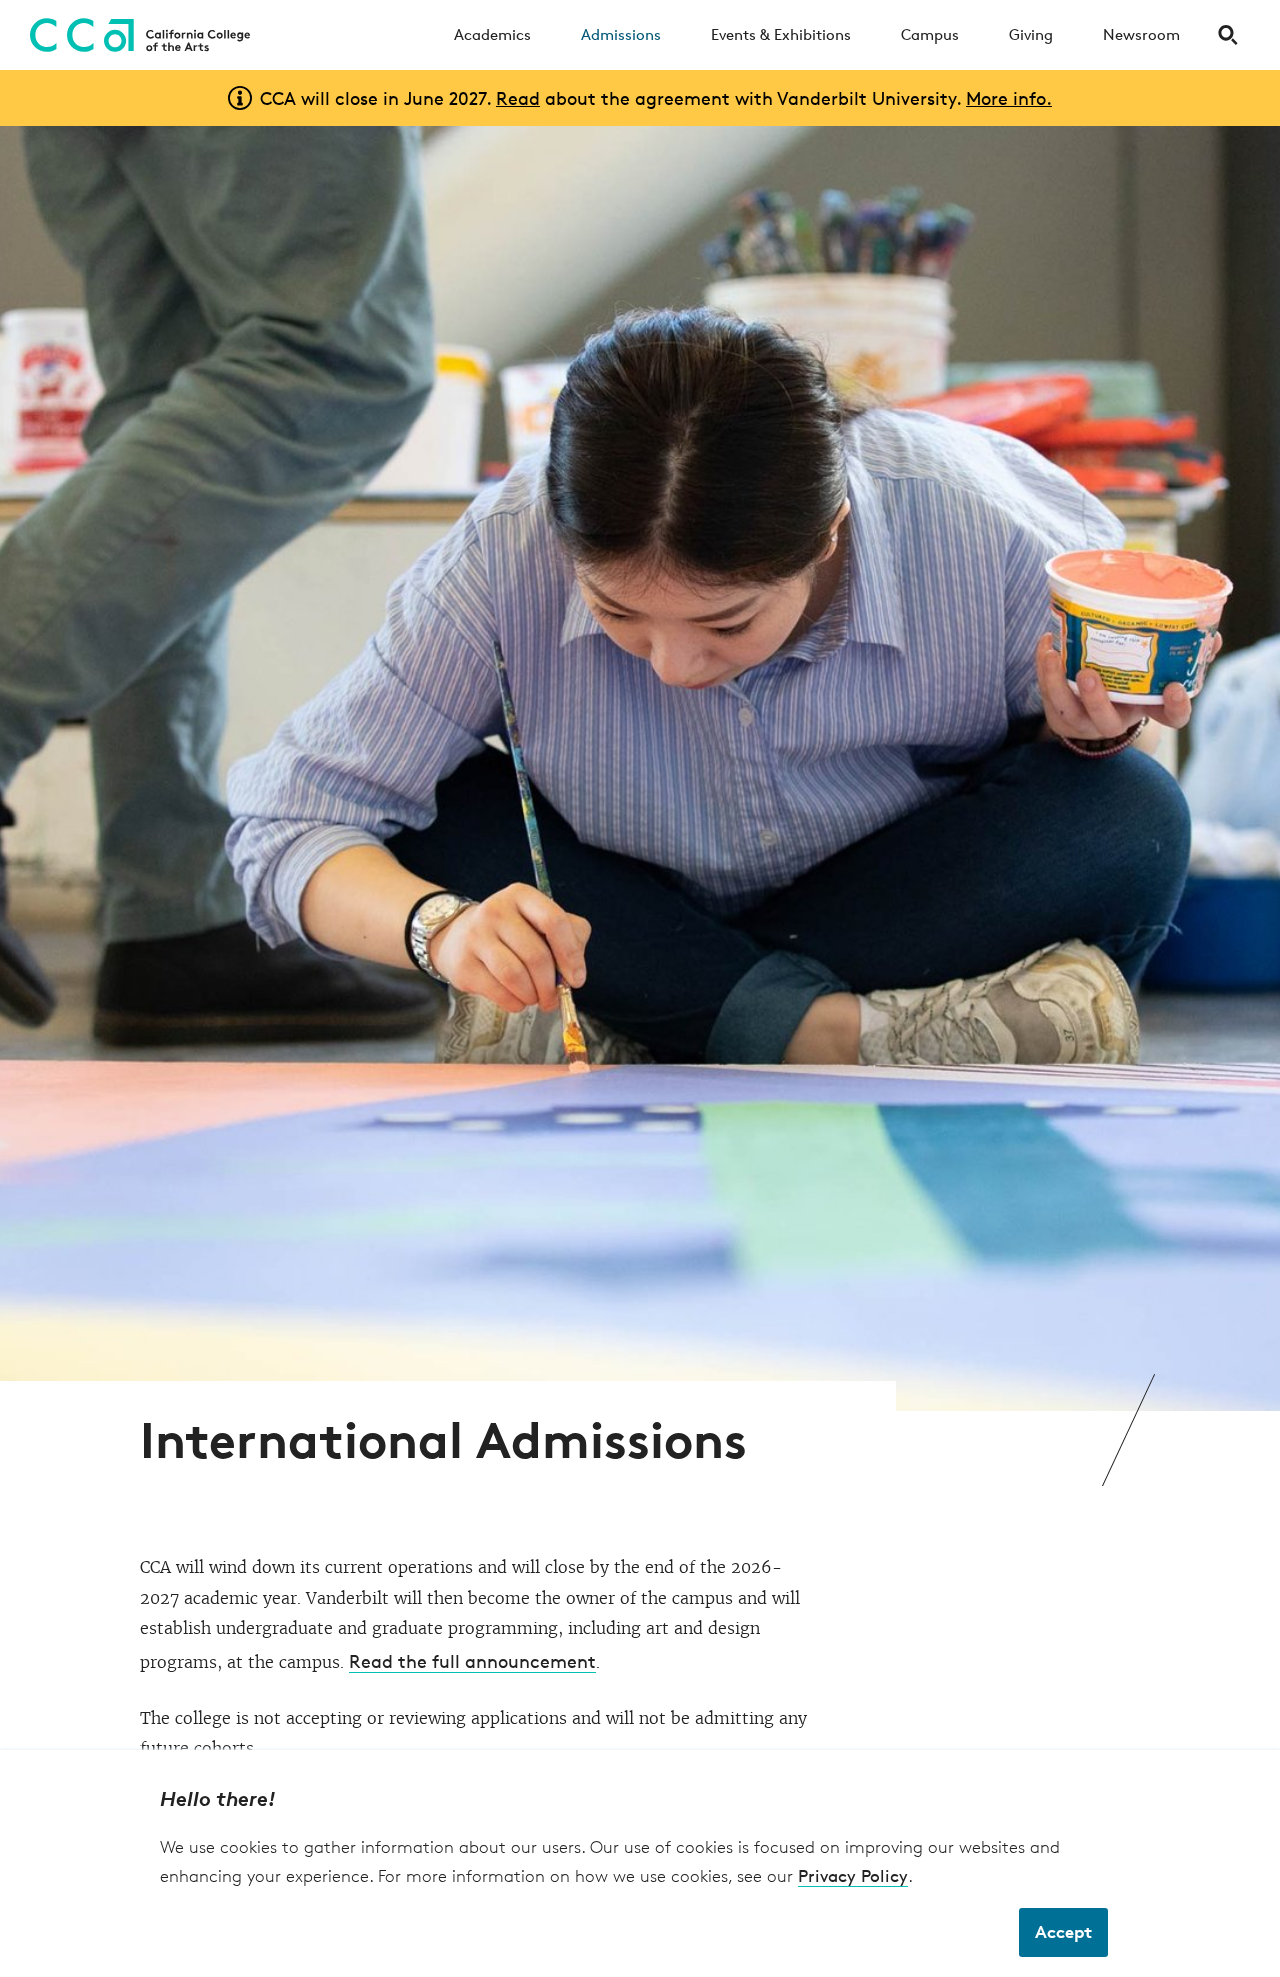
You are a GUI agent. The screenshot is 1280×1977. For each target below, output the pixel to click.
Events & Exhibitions (781, 34)
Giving (1031, 34)
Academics (492, 34)
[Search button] (1227, 35)
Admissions (621, 34)
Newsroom (1141, 34)
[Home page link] (135, 35)
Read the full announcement (472, 1661)
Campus (930, 34)
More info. (1009, 98)
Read (518, 98)
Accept (1063, 1931)
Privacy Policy (853, 1875)
